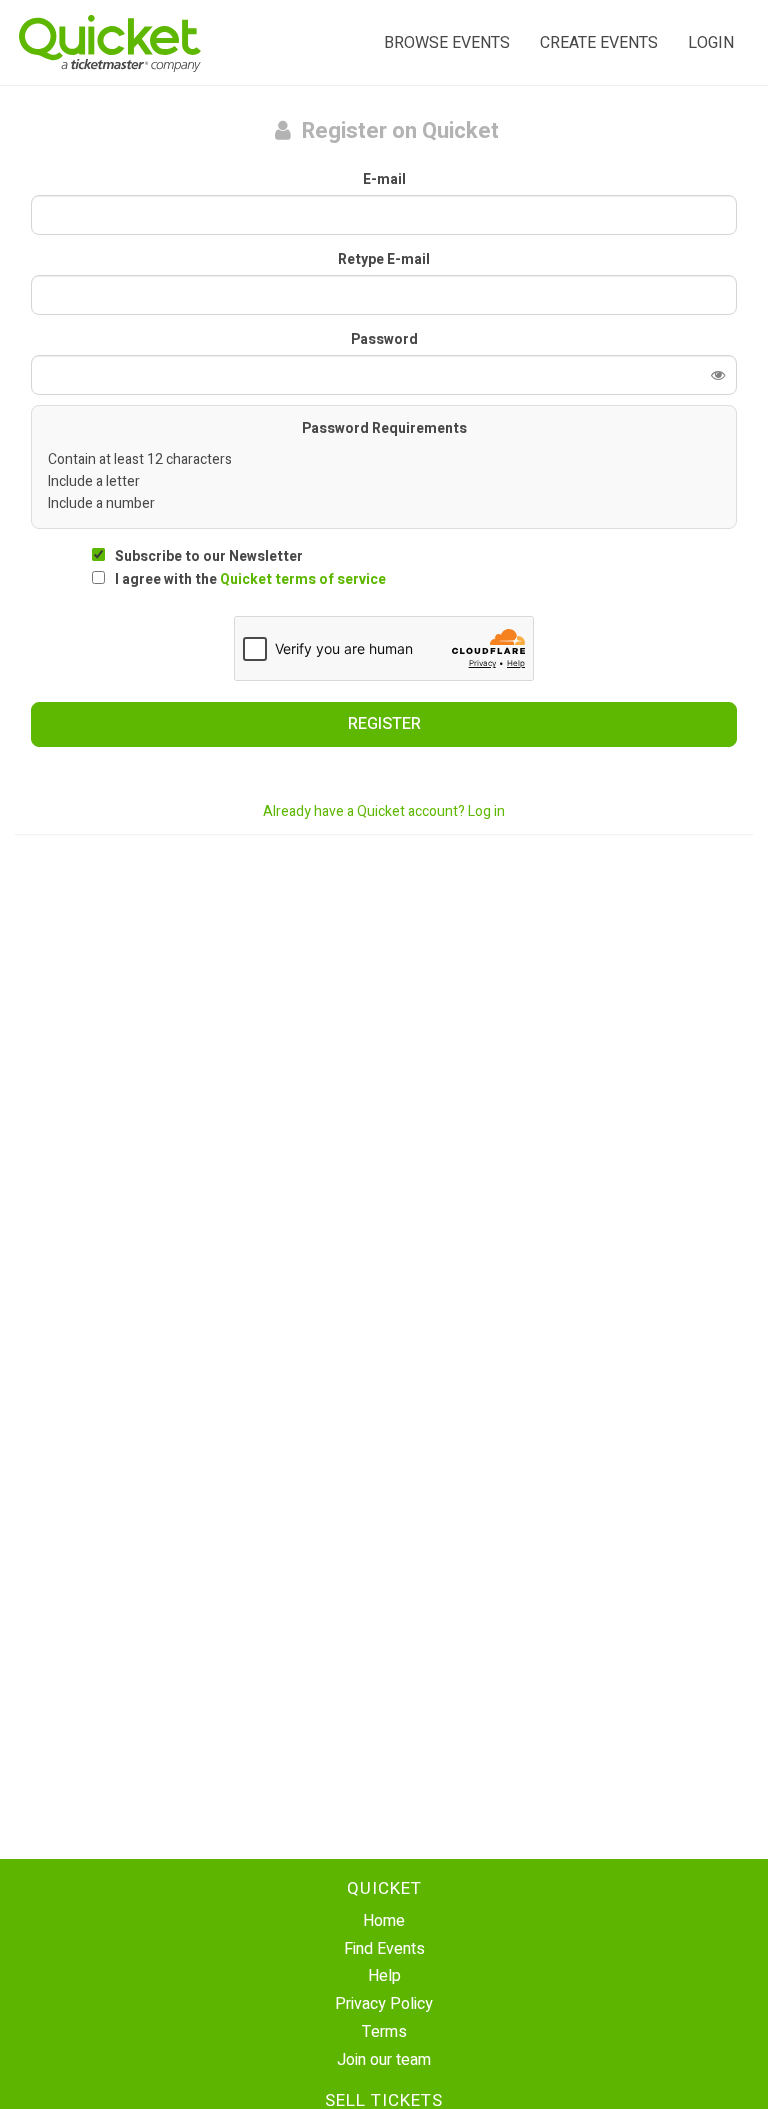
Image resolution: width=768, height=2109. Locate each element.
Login (711, 43)
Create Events (599, 43)
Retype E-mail (384, 260)
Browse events (447, 43)
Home (384, 1921)
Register (384, 724)
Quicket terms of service (303, 579)
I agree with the (250, 579)
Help (384, 1976)
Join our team (384, 2060)
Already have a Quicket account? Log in (384, 811)
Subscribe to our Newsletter (209, 556)
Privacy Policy (384, 2004)
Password (384, 340)
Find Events (384, 1949)
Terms (384, 2032)
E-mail (384, 180)
